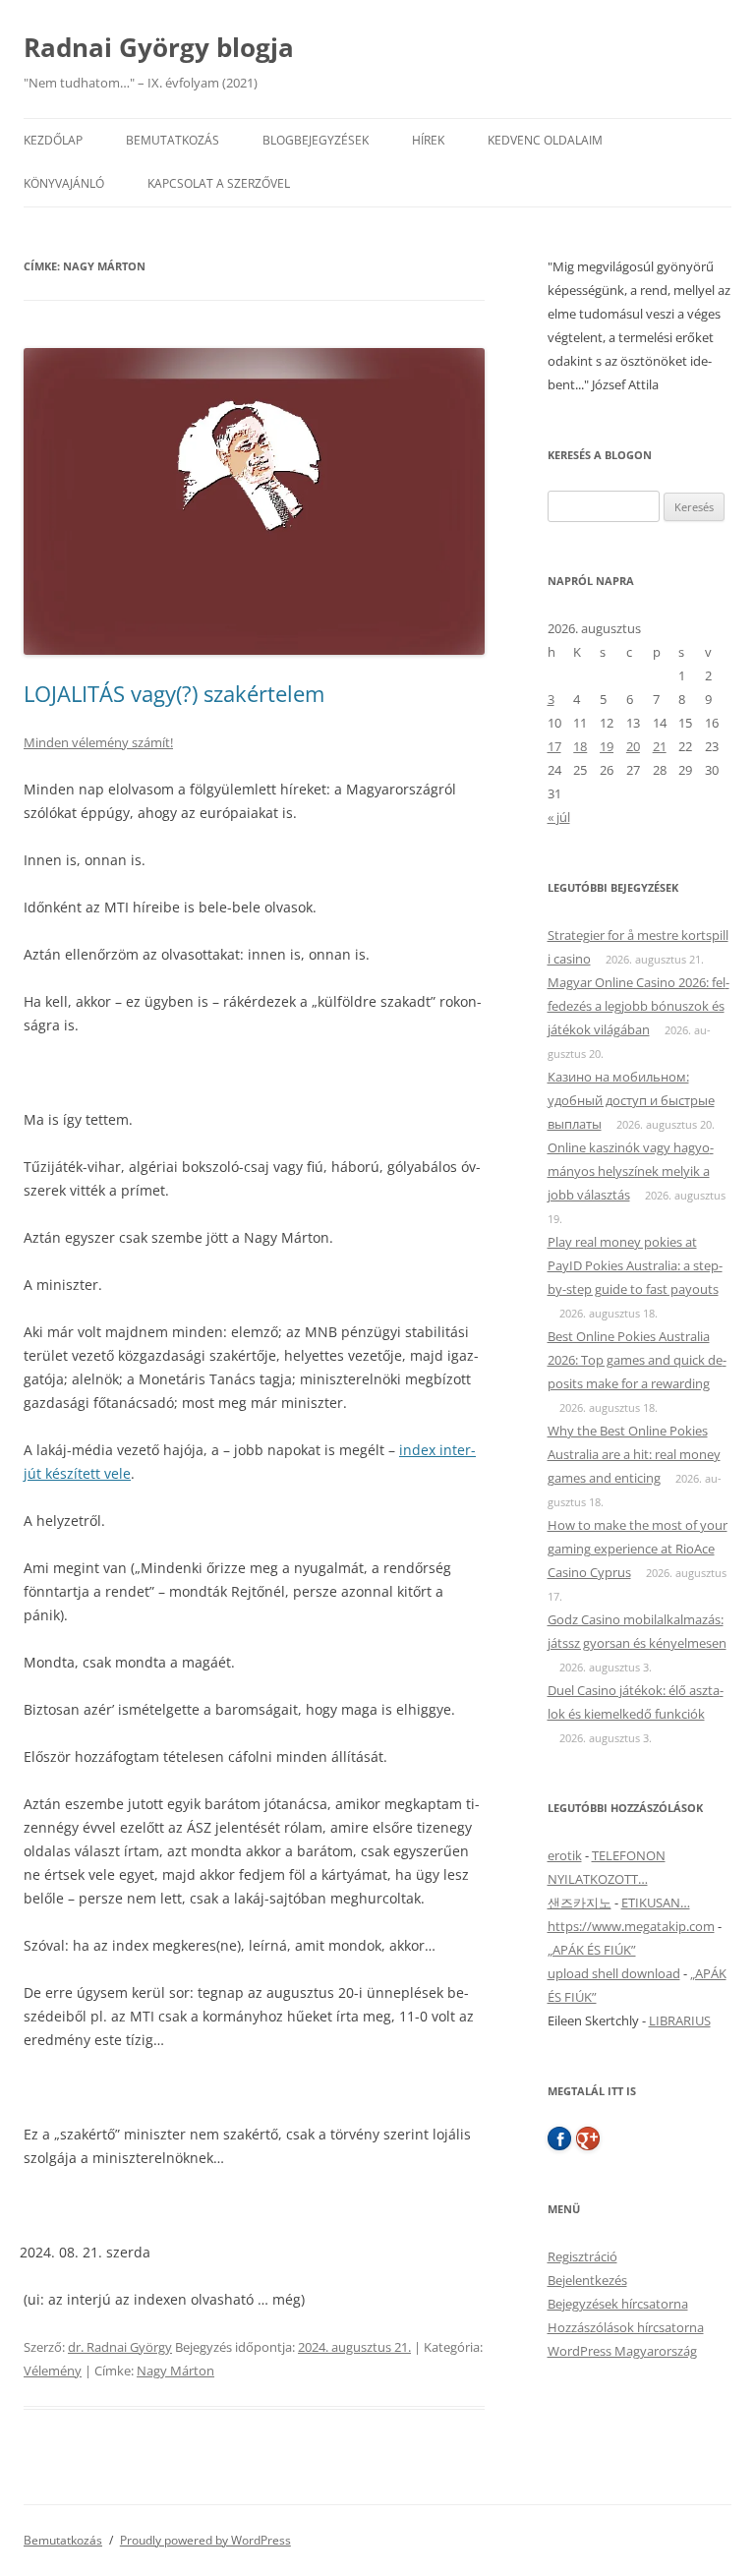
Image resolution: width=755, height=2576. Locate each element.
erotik (565, 1855)
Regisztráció (582, 2256)
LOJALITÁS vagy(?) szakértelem (174, 693)
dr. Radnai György (120, 2347)
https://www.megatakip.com (631, 1926)
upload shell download (614, 1973)
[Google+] (588, 2138)
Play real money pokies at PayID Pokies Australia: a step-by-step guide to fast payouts (635, 1265)
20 (633, 746)
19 (607, 746)
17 (554, 746)
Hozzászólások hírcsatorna (626, 2327)
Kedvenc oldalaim (545, 140)
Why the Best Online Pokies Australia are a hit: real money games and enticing (634, 1454)
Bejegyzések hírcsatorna (618, 2304)
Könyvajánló (64, 183)
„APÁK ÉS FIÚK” (592, 1950)
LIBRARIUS (680, 2020)
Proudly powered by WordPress (205, 2540)
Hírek (428, 140)
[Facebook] (559, 2138)
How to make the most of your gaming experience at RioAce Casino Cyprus (638, 1549)
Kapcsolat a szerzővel (219, 183)
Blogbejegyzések (316, 140)
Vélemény (53, 2371)
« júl (559, 817)
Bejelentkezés (587, 2280)
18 (580, 746)
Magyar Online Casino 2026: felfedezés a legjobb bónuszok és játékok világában (639, 1006)
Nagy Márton (175, 2371)
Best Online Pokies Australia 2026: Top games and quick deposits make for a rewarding (637, 1360)
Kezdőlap (53, 140)
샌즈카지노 (580, 1903)
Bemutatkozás (173, 140)
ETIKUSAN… (656, 1903)
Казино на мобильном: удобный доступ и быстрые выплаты (631, 1100)
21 (660, 746)
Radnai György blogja (159, 47)
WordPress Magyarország (622, 2351)
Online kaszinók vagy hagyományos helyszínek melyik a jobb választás (631, 1171)
